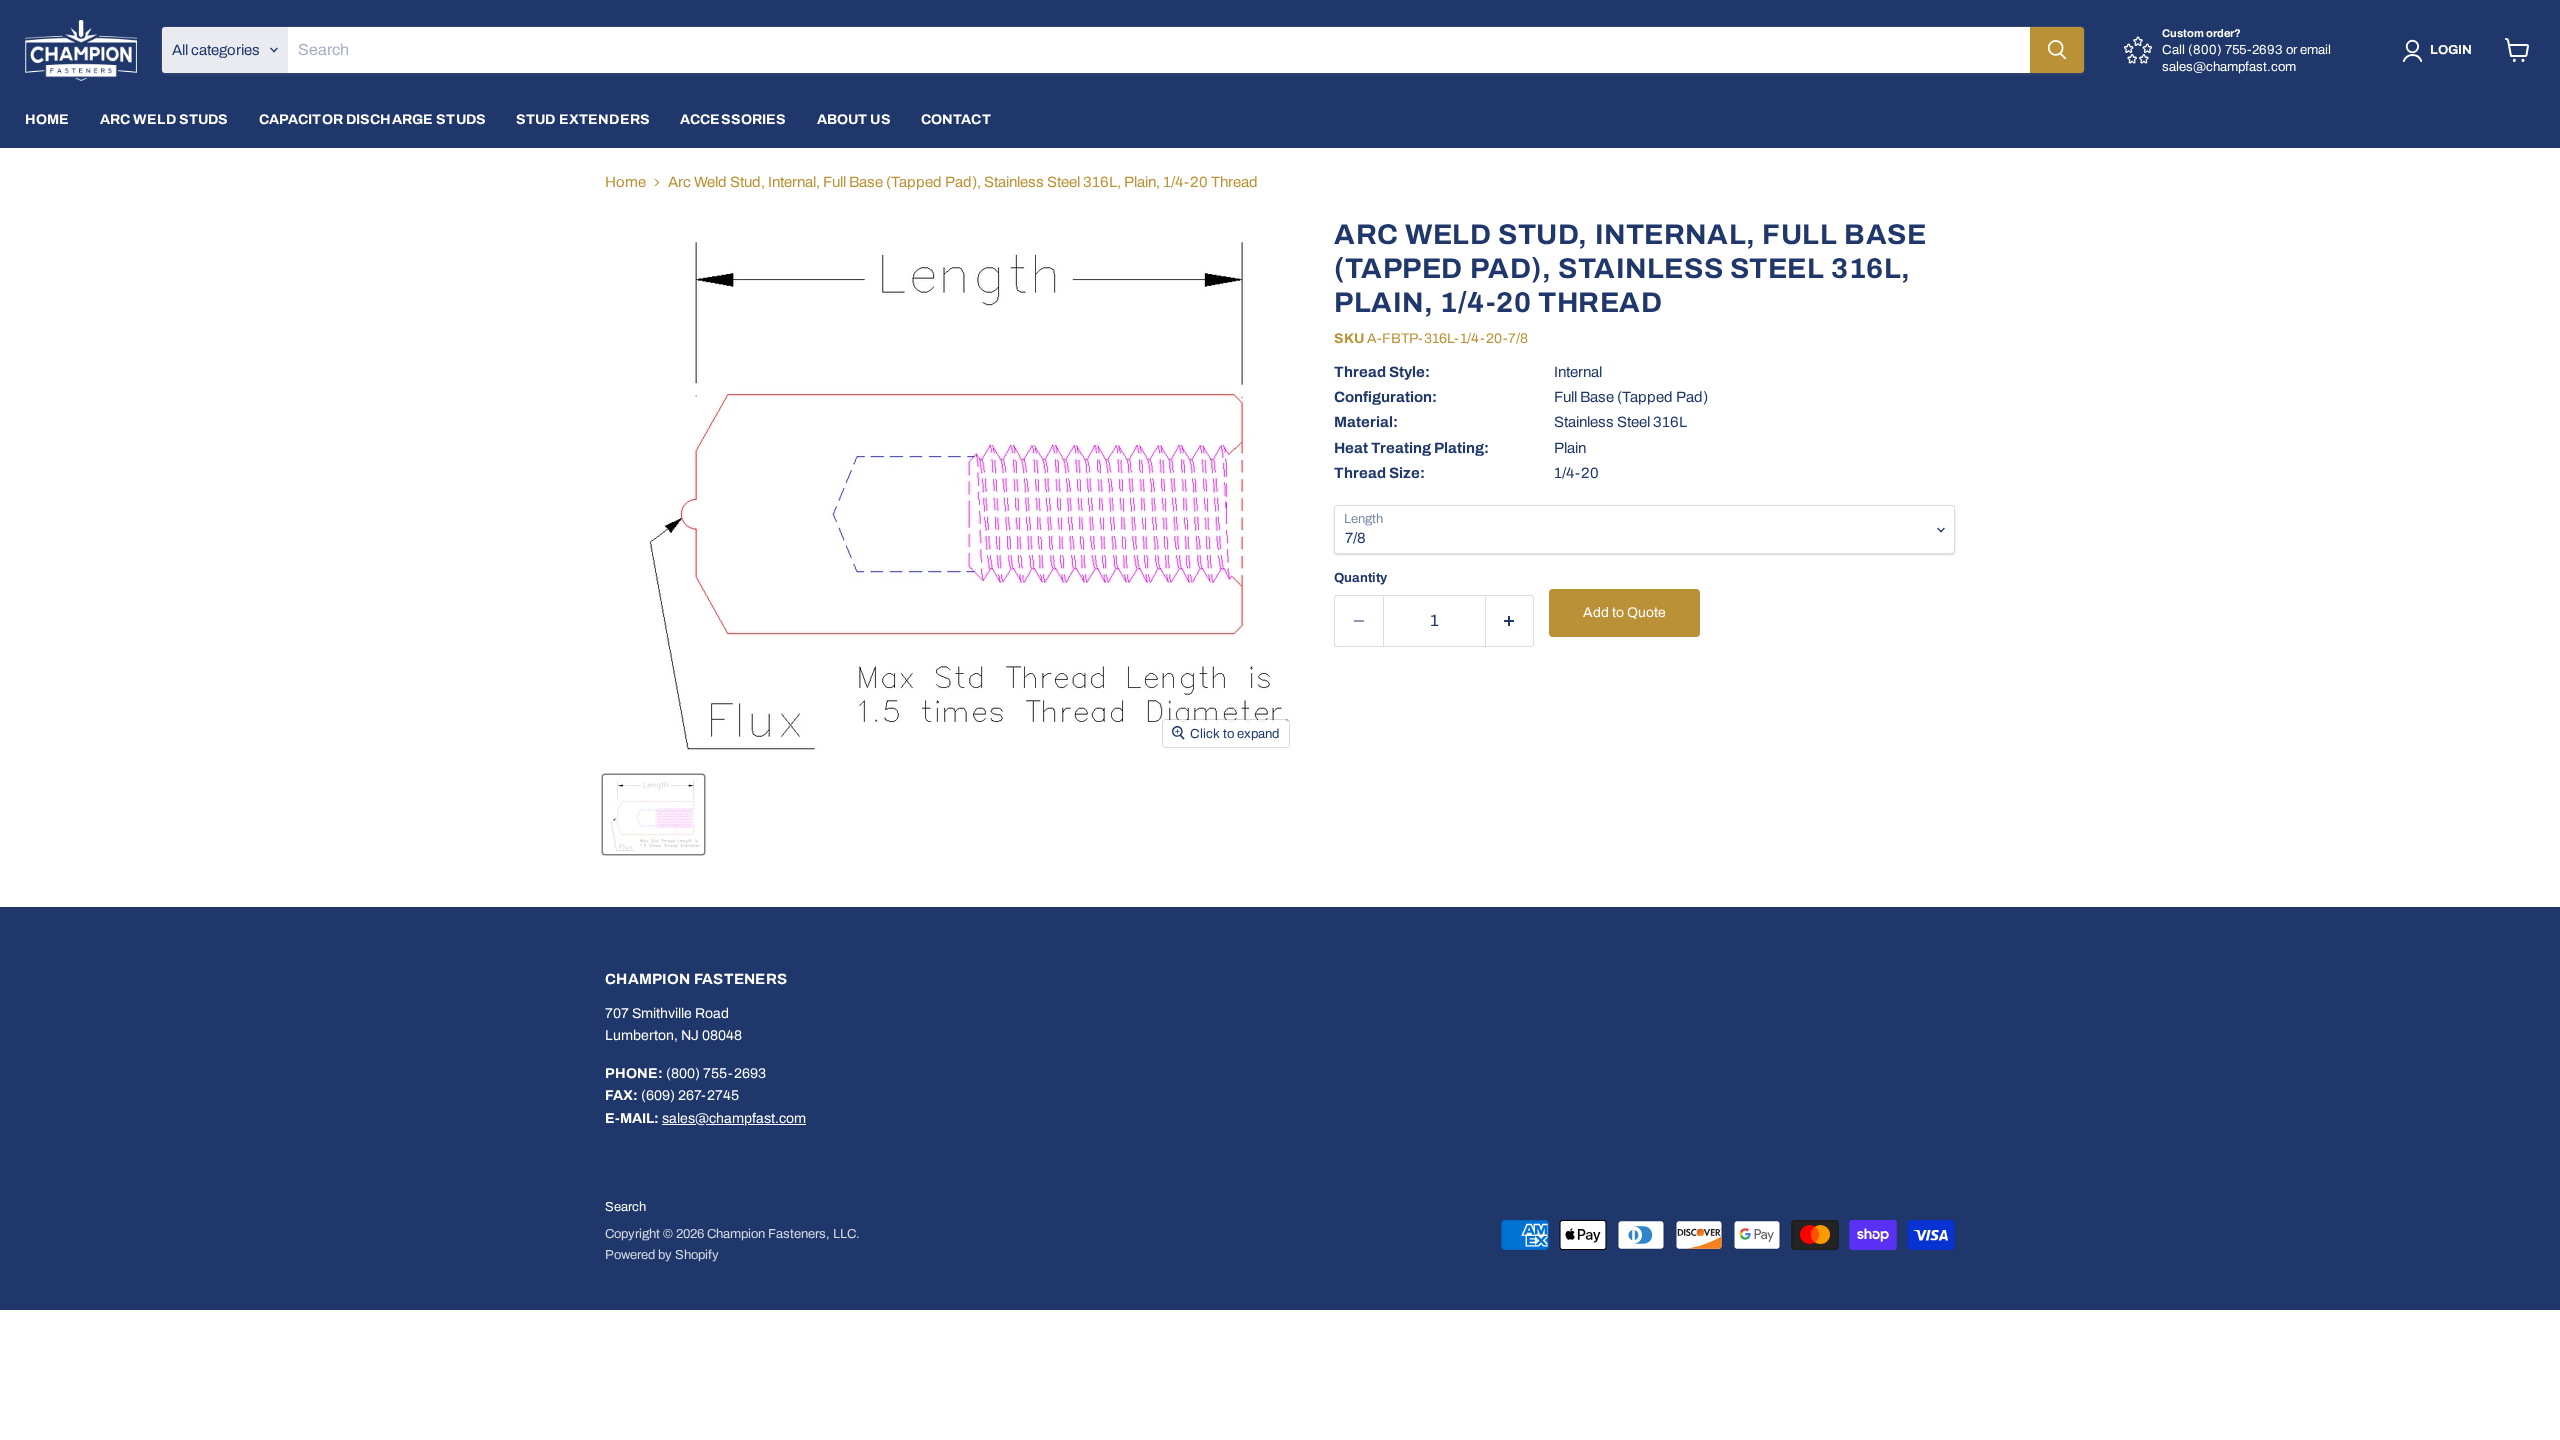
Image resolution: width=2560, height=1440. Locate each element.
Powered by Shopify (662, 1255)
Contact (956, 119)
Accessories (733, 119)
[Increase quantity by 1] (1510, 620)
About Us (854, 119)
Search (625, 1207)
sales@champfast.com (734, 1118)
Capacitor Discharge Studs (373, 119)
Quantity (1360, 577)
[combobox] (1159, 50)
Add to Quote (1624, 612)
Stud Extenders (583, 119)
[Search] (2057, 50)
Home (47, 119)
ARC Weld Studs (164, 119)
